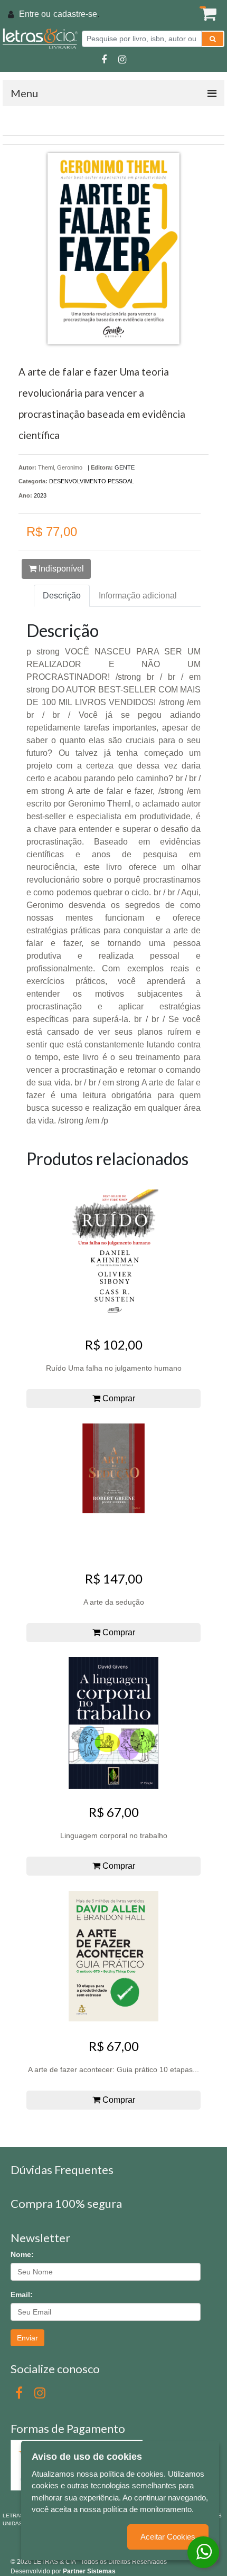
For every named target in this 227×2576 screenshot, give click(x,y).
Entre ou (35, 14)
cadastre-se (75, 14)
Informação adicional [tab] (138, 596)
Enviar (27, 2338)
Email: (22, 2294)
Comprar (118, 1398)
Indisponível (60, 569)
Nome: (22, 2254)
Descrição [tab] (62, 596)
